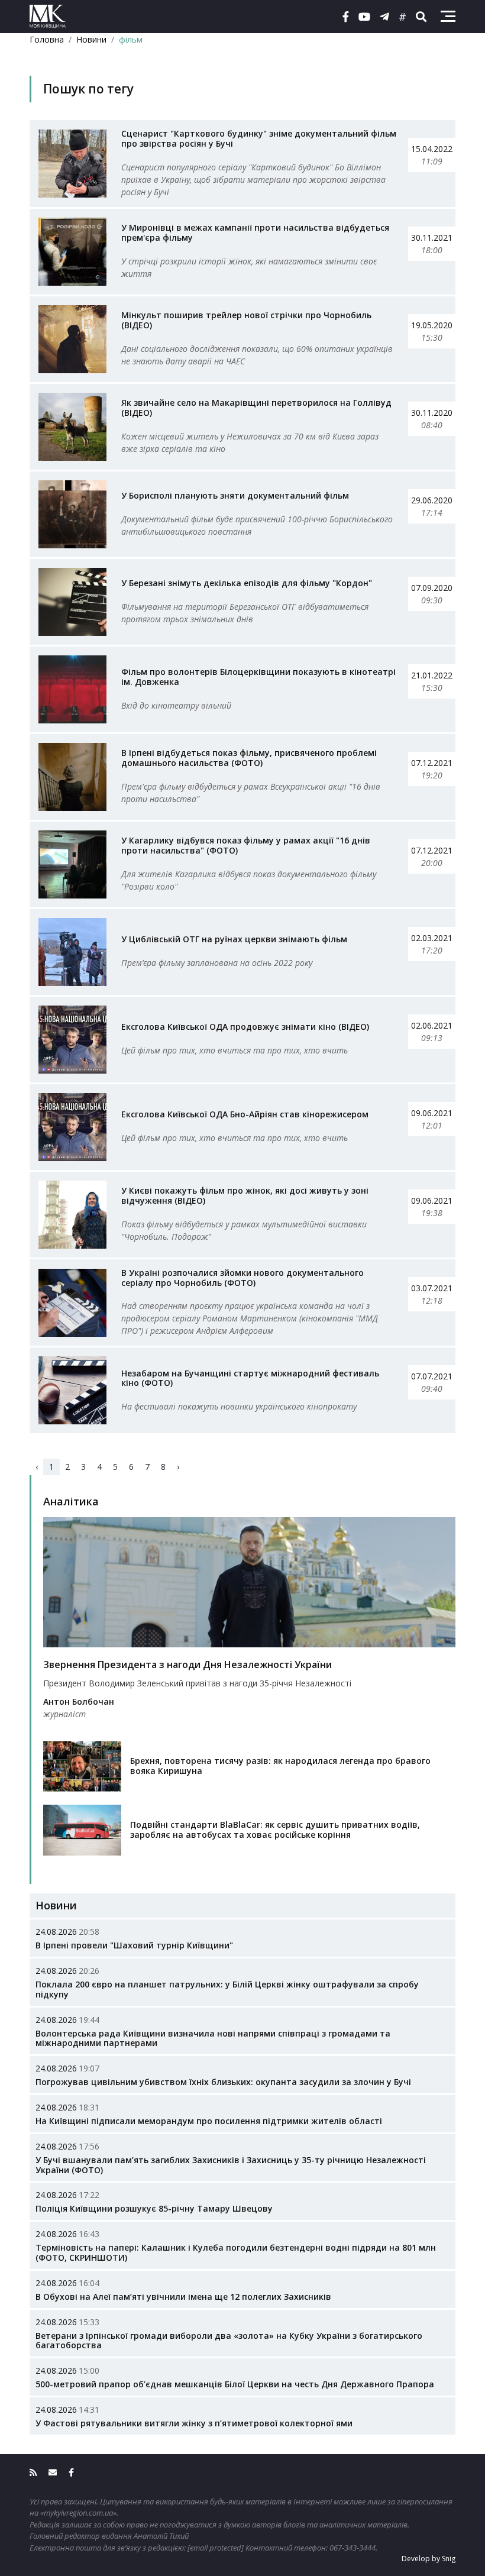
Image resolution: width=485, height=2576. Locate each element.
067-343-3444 (353, 2548)
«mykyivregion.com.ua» (78, 2513)
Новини (91, 39)
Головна (47, 39)
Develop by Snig (429, 2559)
